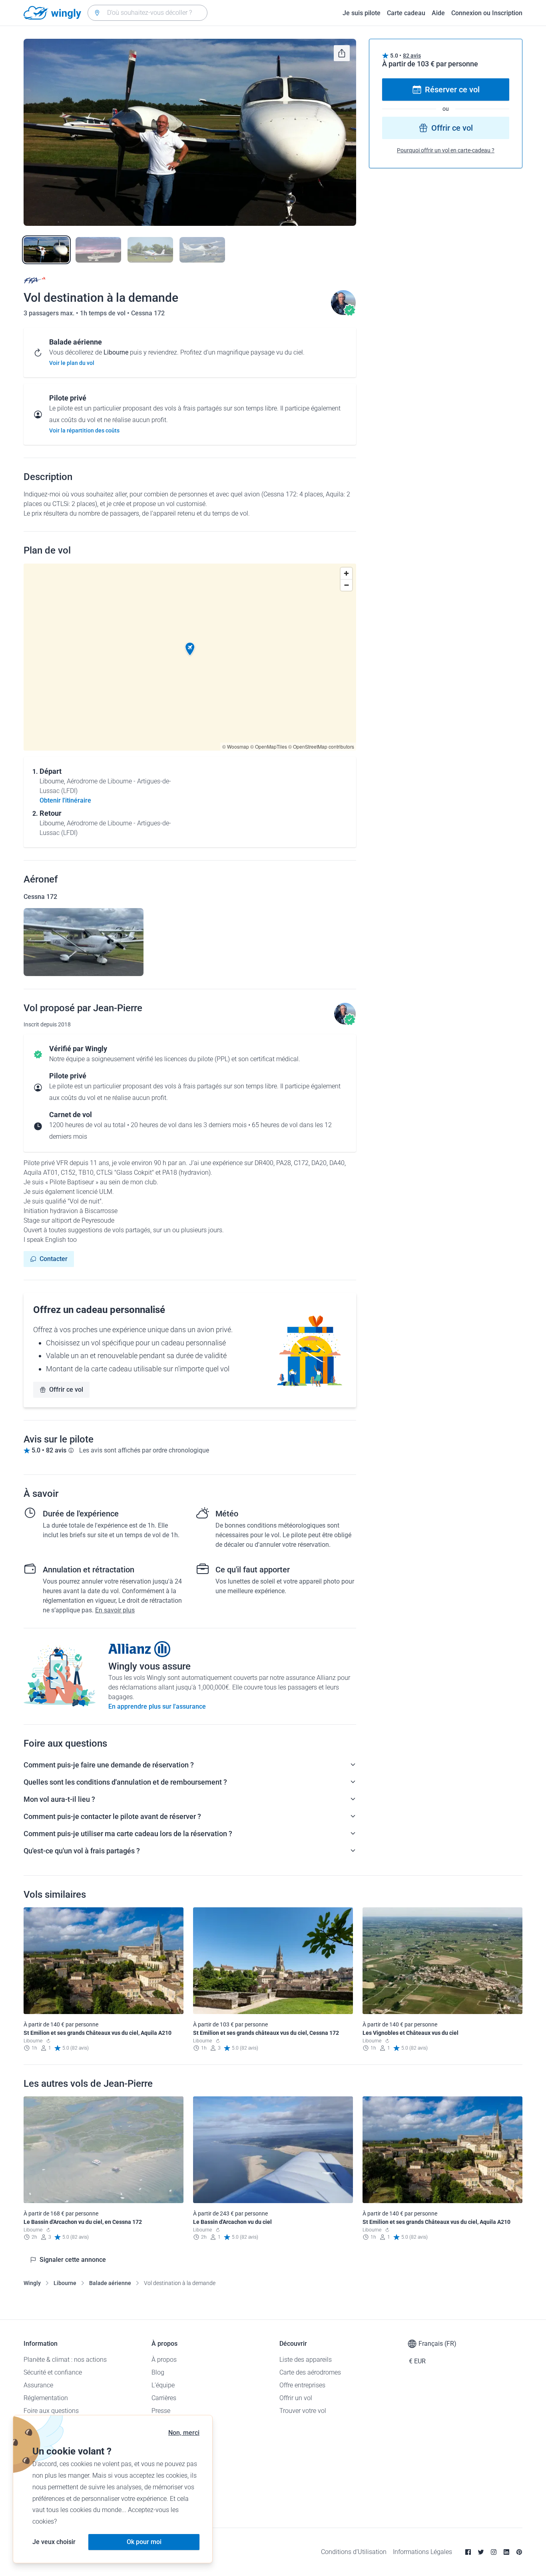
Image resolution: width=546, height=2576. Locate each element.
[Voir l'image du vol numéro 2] (98, 250)
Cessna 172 (148, 313)
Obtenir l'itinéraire (65, 800)
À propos (164, 2360)
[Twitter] (481, 2552)
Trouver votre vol (303, 2411)
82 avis (412, 56)
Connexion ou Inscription (487, 13)
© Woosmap (236, 746)
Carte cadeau (406, 13)
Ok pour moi (144, 2542)
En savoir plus (115, 1610)
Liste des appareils (306, 2360)
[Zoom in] (346, 573)
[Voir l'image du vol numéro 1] (46, 250)
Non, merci (184, 2433)
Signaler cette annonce (73, 2260)
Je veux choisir (54, 2542)
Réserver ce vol (452, 90)
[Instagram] (494, 2552)
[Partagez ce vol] (342, 53)
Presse (161, 2411)
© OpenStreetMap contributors (321, 746)
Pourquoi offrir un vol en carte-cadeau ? (446, 150)
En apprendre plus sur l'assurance (157, 1706)
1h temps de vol (104, 313)
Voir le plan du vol (72, 363)
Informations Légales (422, 2552)
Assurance (38, 2385)
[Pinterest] (519, 2552)
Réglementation (46, 2398)
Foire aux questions (51, 2411)
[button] (190, 649)
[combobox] (147, 13)
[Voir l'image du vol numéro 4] (202, 250)
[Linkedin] (506, 2552)
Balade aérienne (110, 2283)
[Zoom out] (346, 585)
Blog (158, 2372)
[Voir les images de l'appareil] (84, 942)
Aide (438, 13)
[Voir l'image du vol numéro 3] (150, 250)
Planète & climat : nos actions (65, 2360)
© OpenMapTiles (269, 746)
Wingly (32, 2283)
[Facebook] (468, 2552)
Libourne (65, 2283)
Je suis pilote (362, 13)
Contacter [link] (54, 1259)
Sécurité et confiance (53, 2372)
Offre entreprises (302, 2385)
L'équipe (163, 2385)
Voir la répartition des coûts (84, 430)
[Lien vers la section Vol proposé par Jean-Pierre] (343, 313)
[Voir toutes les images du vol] (190, 132)
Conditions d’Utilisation (354, 2552)
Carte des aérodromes (310, 2372)
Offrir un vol (296, 2398)
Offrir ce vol (66, 1390)
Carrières (164, 2398)
